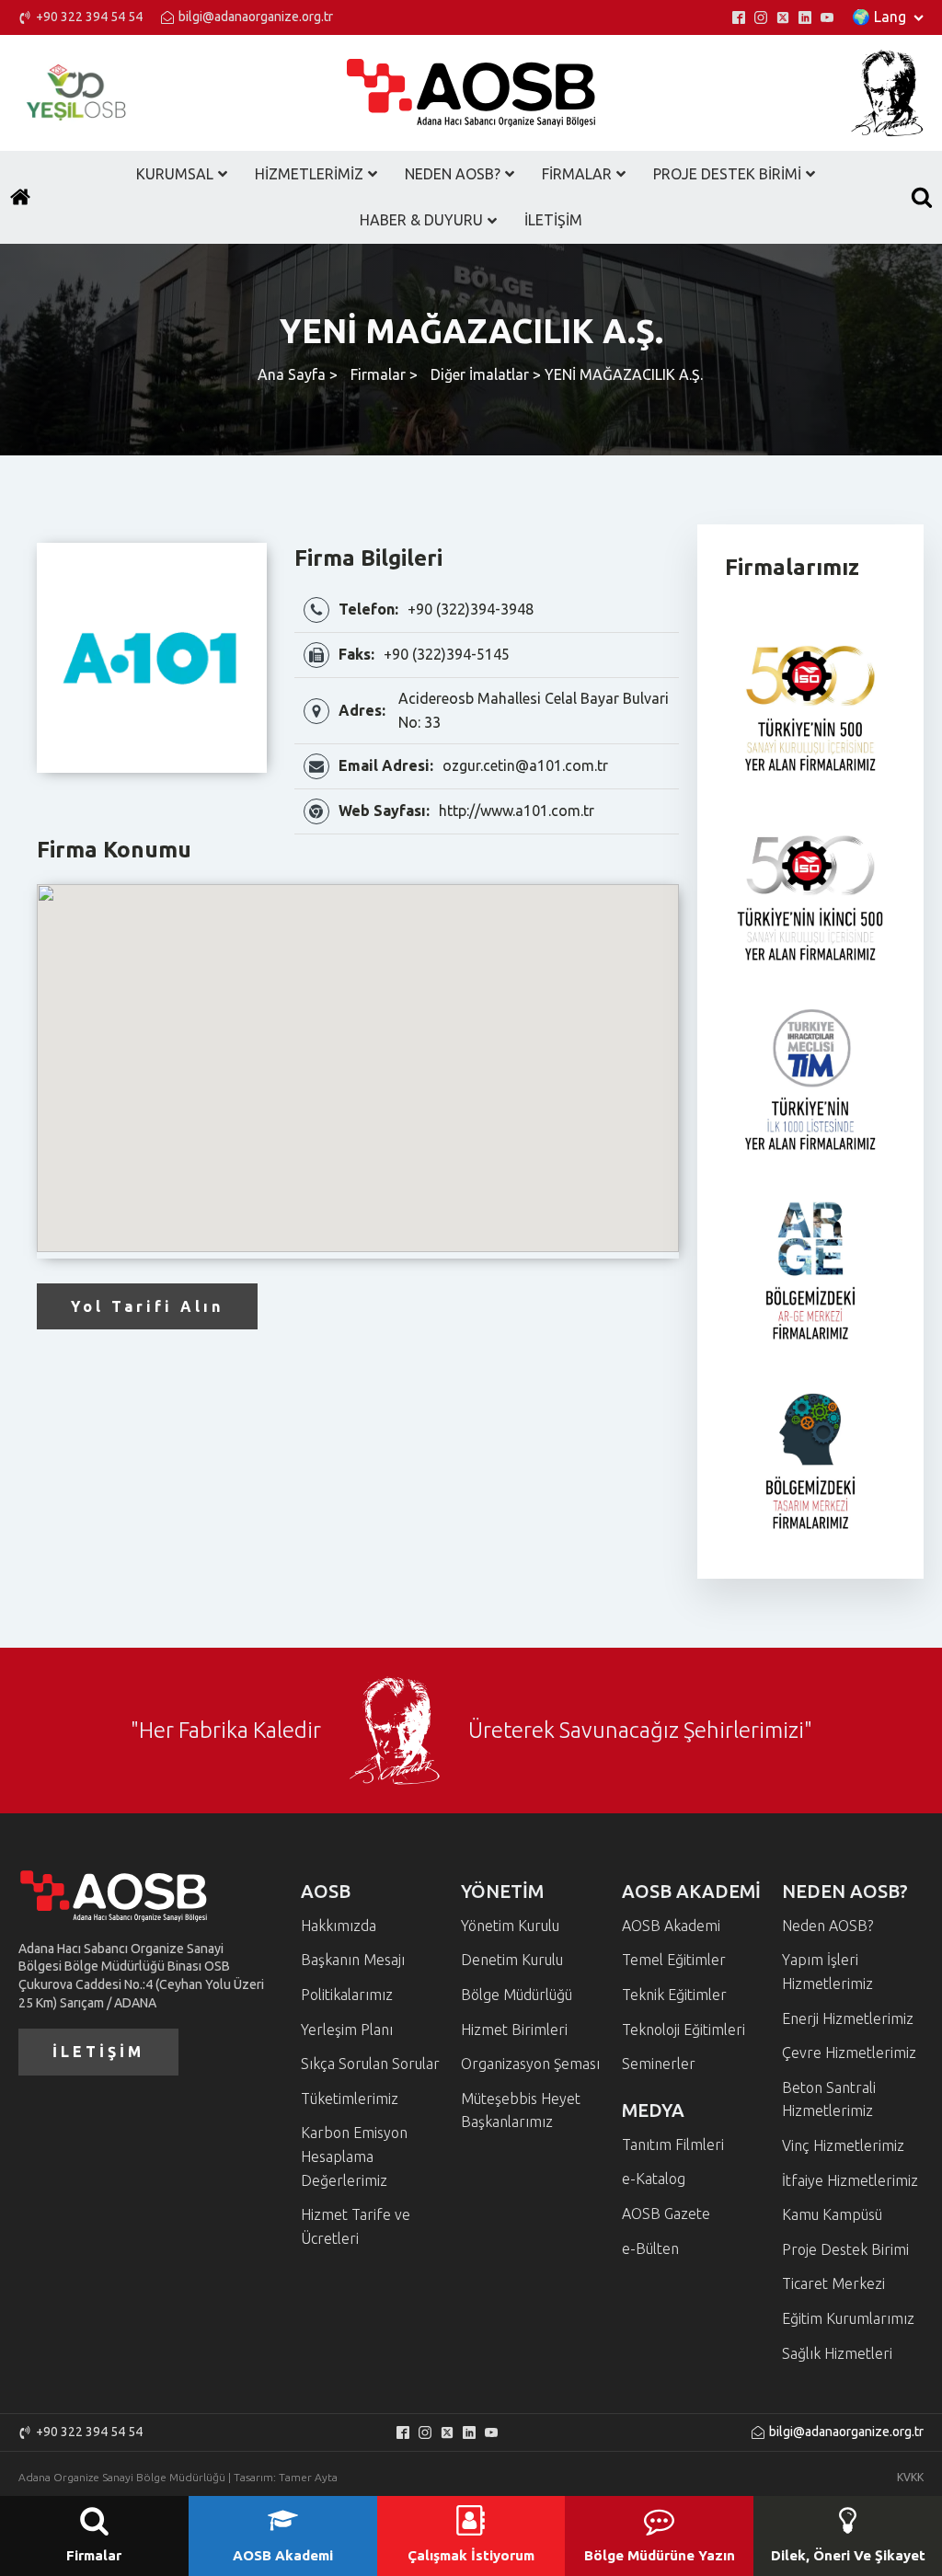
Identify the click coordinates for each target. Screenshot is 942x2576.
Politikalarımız (347, 1995)
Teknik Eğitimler (674, 1995)
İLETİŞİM (98, 2052)
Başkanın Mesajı (353, 1960)
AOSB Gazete (666, 2214)
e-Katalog (654, 2179)
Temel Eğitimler (674, 1960)
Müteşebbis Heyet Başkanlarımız (521, 2110)
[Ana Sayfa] (20, 197)
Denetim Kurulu (512, 1960)
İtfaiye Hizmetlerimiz (850, 2180)
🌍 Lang (879, 17)
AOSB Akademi (671, 1926)
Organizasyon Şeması (530, 2064)
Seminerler (659, 2064)
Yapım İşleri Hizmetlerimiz (827, 1972)
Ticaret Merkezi (833, 2283)
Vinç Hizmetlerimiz (843, 2145)
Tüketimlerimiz (350, 2099)
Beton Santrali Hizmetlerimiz (829, 2099)
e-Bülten (650, 2248)
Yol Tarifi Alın (147, 1306)
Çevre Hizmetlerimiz (849, 2053)
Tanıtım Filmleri (673, 2145)
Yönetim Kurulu (510, 1926)
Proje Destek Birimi (845, 2249)
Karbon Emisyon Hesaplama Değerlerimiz (354, 2156)
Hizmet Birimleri (514, 2030)
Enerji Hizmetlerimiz (848, 2018)
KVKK (910, 2477)
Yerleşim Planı (347, 2030)
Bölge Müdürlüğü (517, 1995)
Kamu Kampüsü (832, 2214)
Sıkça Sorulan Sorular (370, 2064)
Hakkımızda (339, 1926)
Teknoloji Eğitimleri (684, 2030)
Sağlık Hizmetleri (837, 2353)
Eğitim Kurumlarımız (848, 2318)
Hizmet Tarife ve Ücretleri (356, 2226)
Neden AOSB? (827, 1926)
